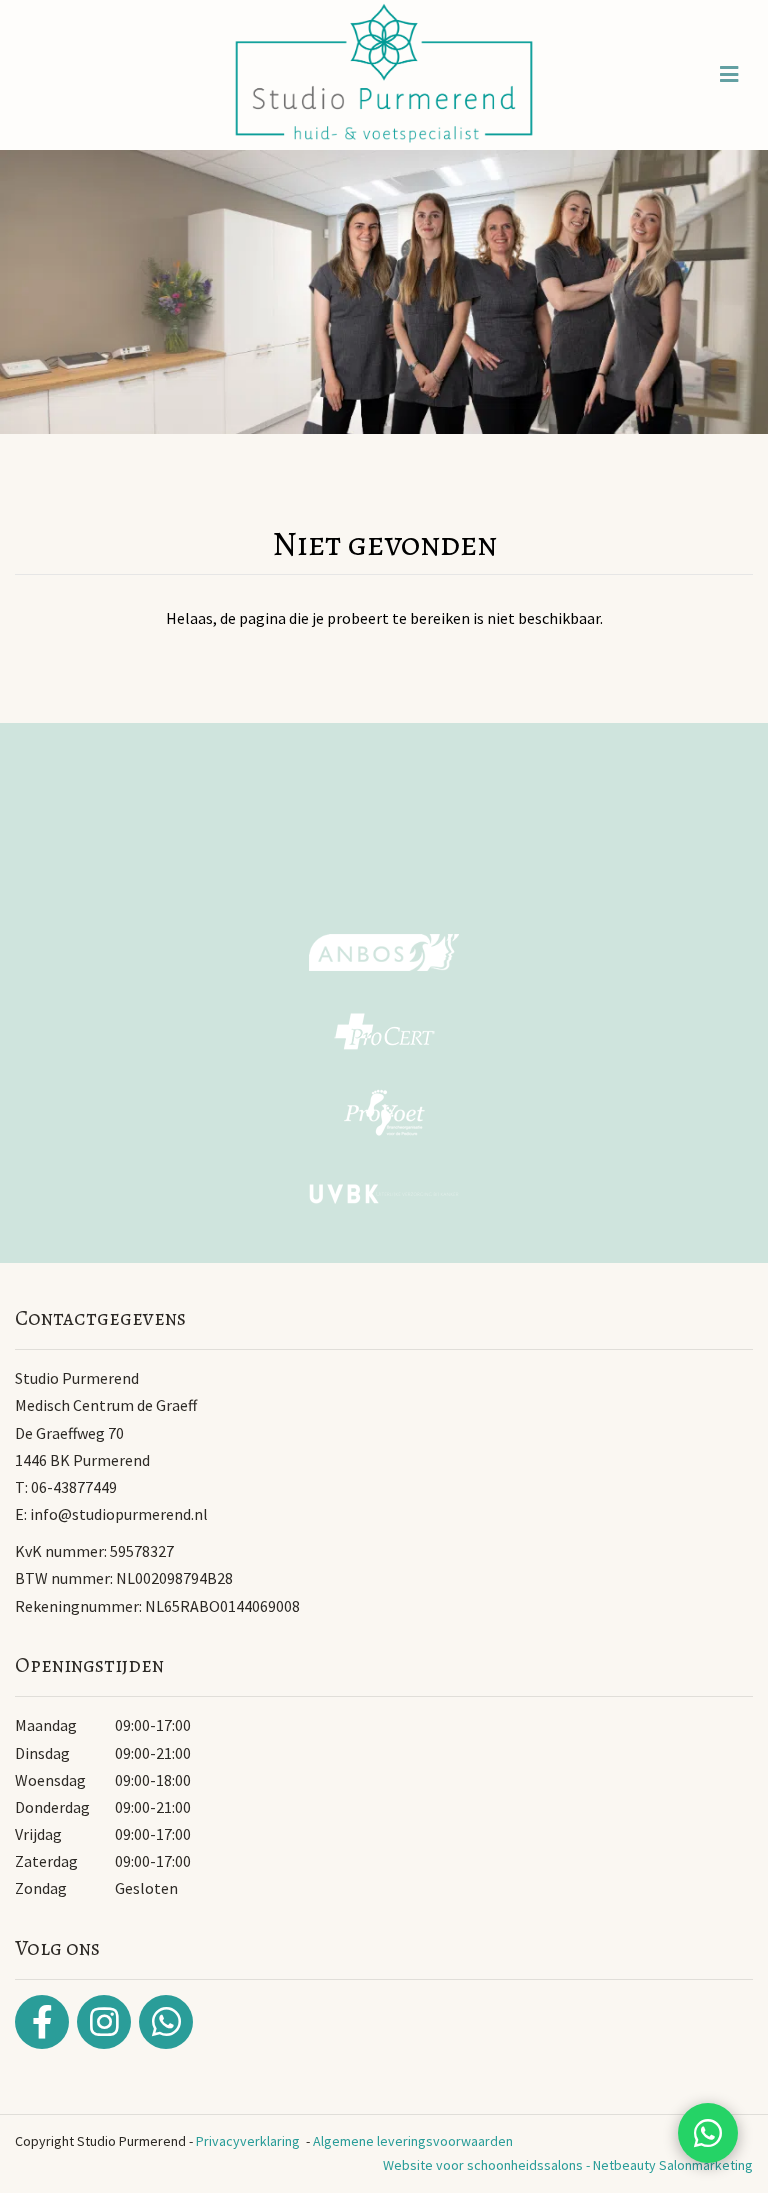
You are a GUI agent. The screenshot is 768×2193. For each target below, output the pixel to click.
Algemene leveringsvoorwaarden (413, 2141)
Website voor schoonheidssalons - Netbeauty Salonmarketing (568, 2165)
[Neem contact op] (708, 2133)
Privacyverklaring (248, 2141)
